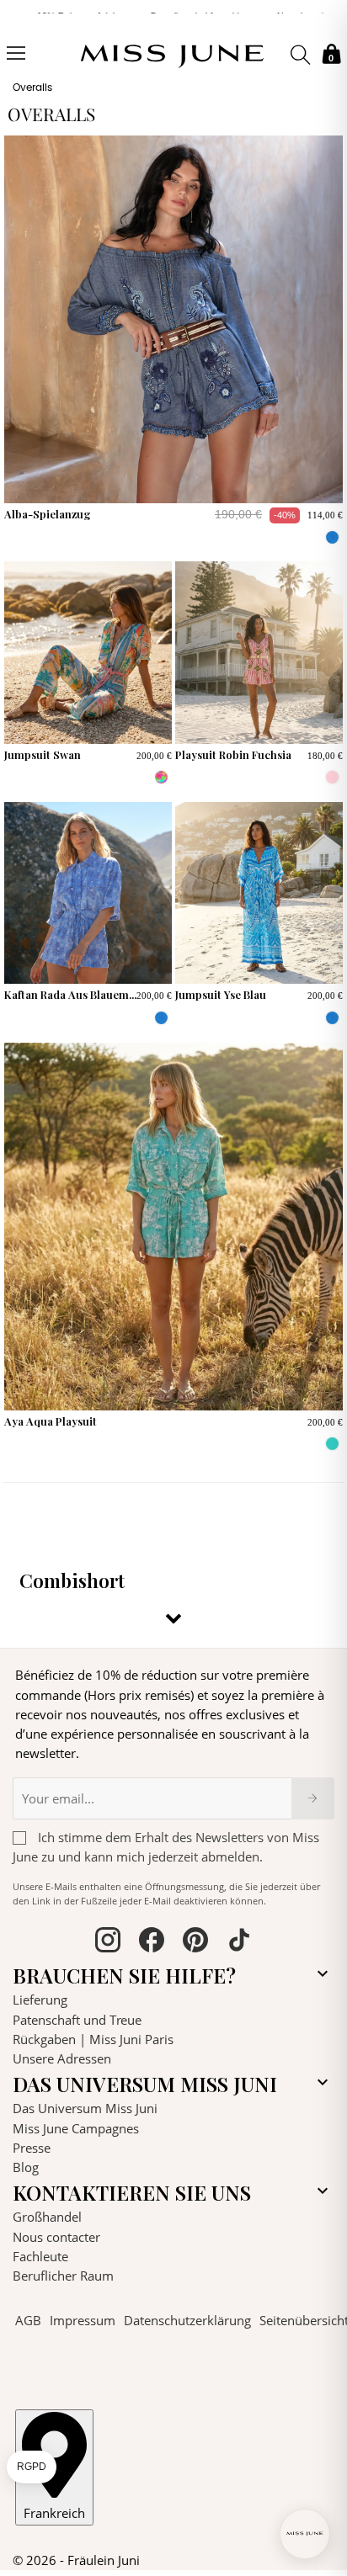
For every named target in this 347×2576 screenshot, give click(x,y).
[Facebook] (152, 1942)
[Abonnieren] (313, 1798)
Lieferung (40, 2000)
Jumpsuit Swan (43, 754)
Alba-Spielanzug (48, 514)
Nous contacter (56, 2237)
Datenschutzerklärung (187, 2320)
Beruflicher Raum (63, 2276)
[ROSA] (332, 777)
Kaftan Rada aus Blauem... (70, 994)
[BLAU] (332, 537)
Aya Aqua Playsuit (51, 1421)
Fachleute (40, 2256)
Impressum (83, 2320)
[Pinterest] (195, 1942)
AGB (28, 2320)
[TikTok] (239, 1942)
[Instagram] (108, 1942)
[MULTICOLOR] (161, 777)
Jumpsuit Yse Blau (221, 994)
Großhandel (47, 2217)
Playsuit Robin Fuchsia (233, 754)
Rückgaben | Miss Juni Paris (93, 2039)
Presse (32, 2148)
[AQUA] (332, 1444)
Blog (26, 2167)
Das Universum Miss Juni (85, 2108)
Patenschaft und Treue (77, 2020)
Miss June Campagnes (76, 2128)
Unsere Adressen (62, 2058)
